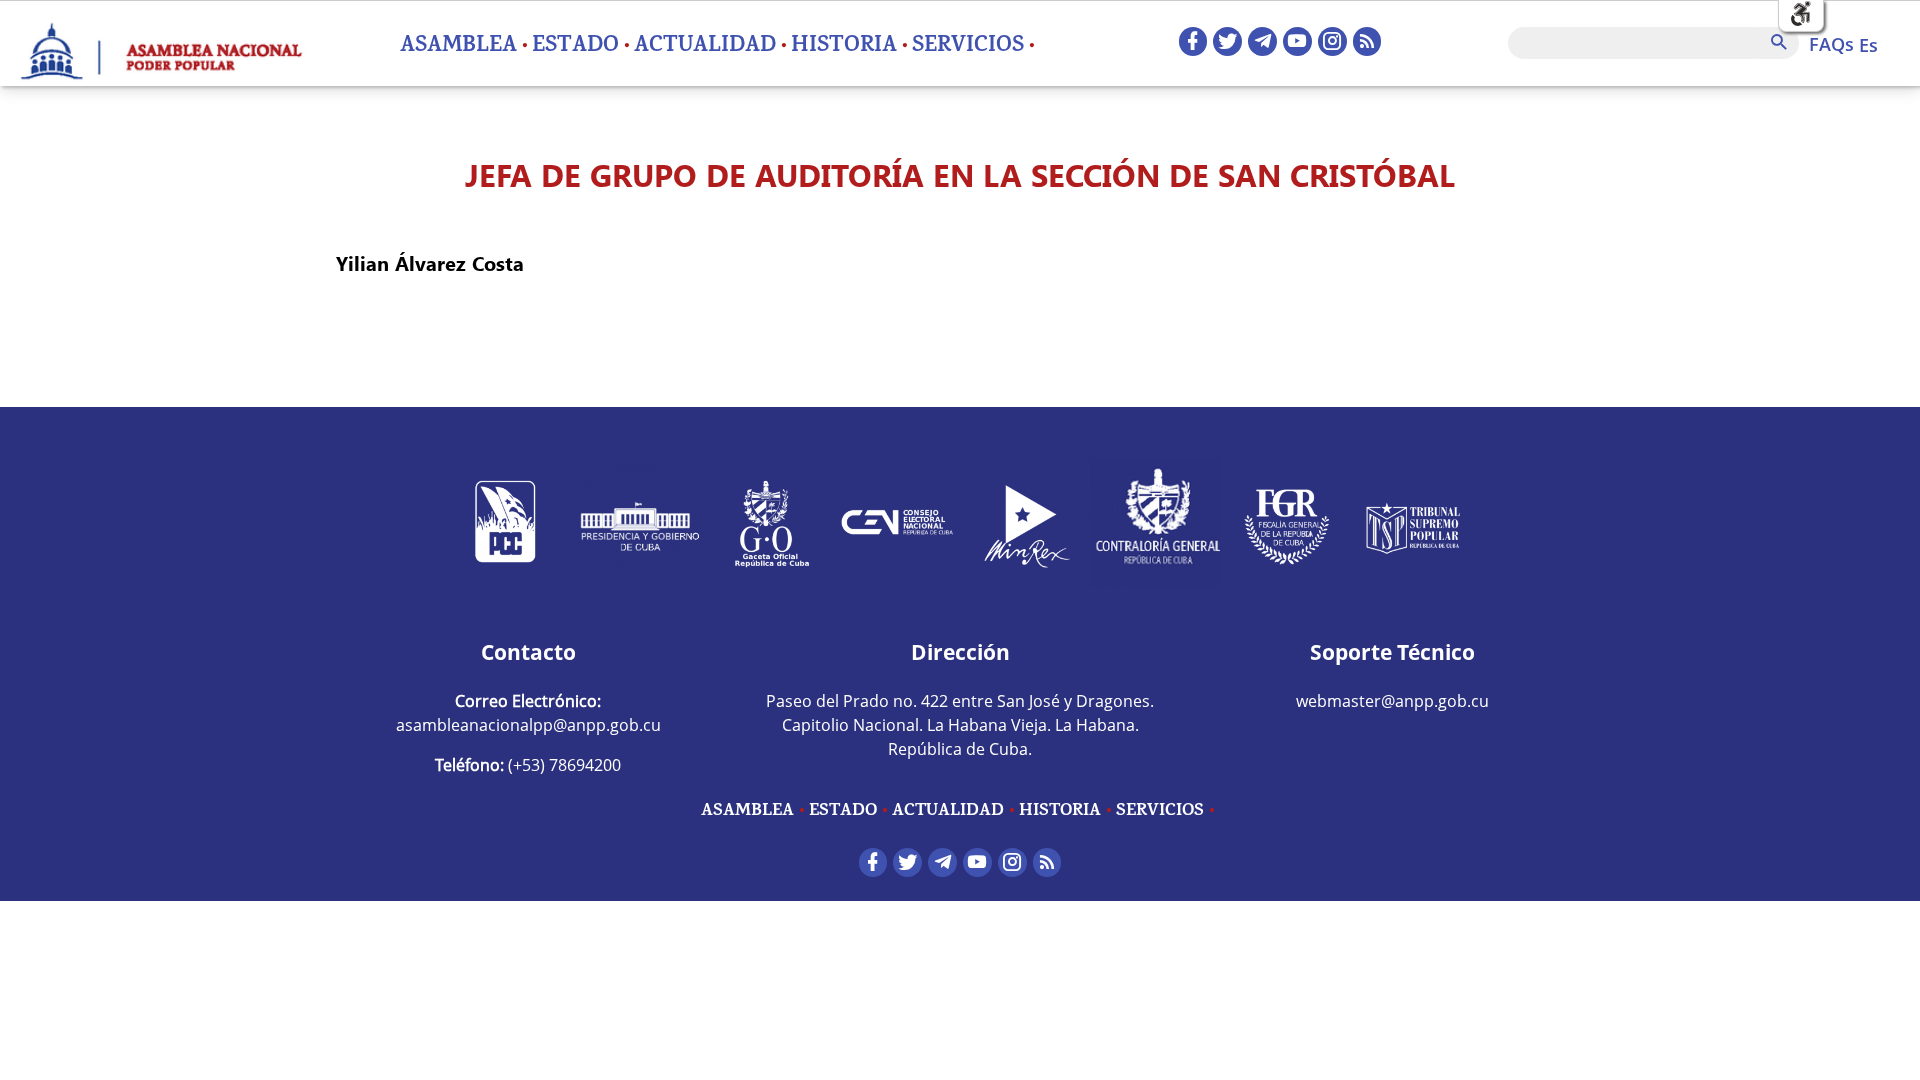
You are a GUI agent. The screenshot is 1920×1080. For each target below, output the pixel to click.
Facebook (1193, 41)
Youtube (1297, 41)
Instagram (1332, 41)
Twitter (1227, 41)
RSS (1367, 41)
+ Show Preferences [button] (1801, 14)
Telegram (1262, 41)
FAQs (1831, 44)
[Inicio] (160, 43)
